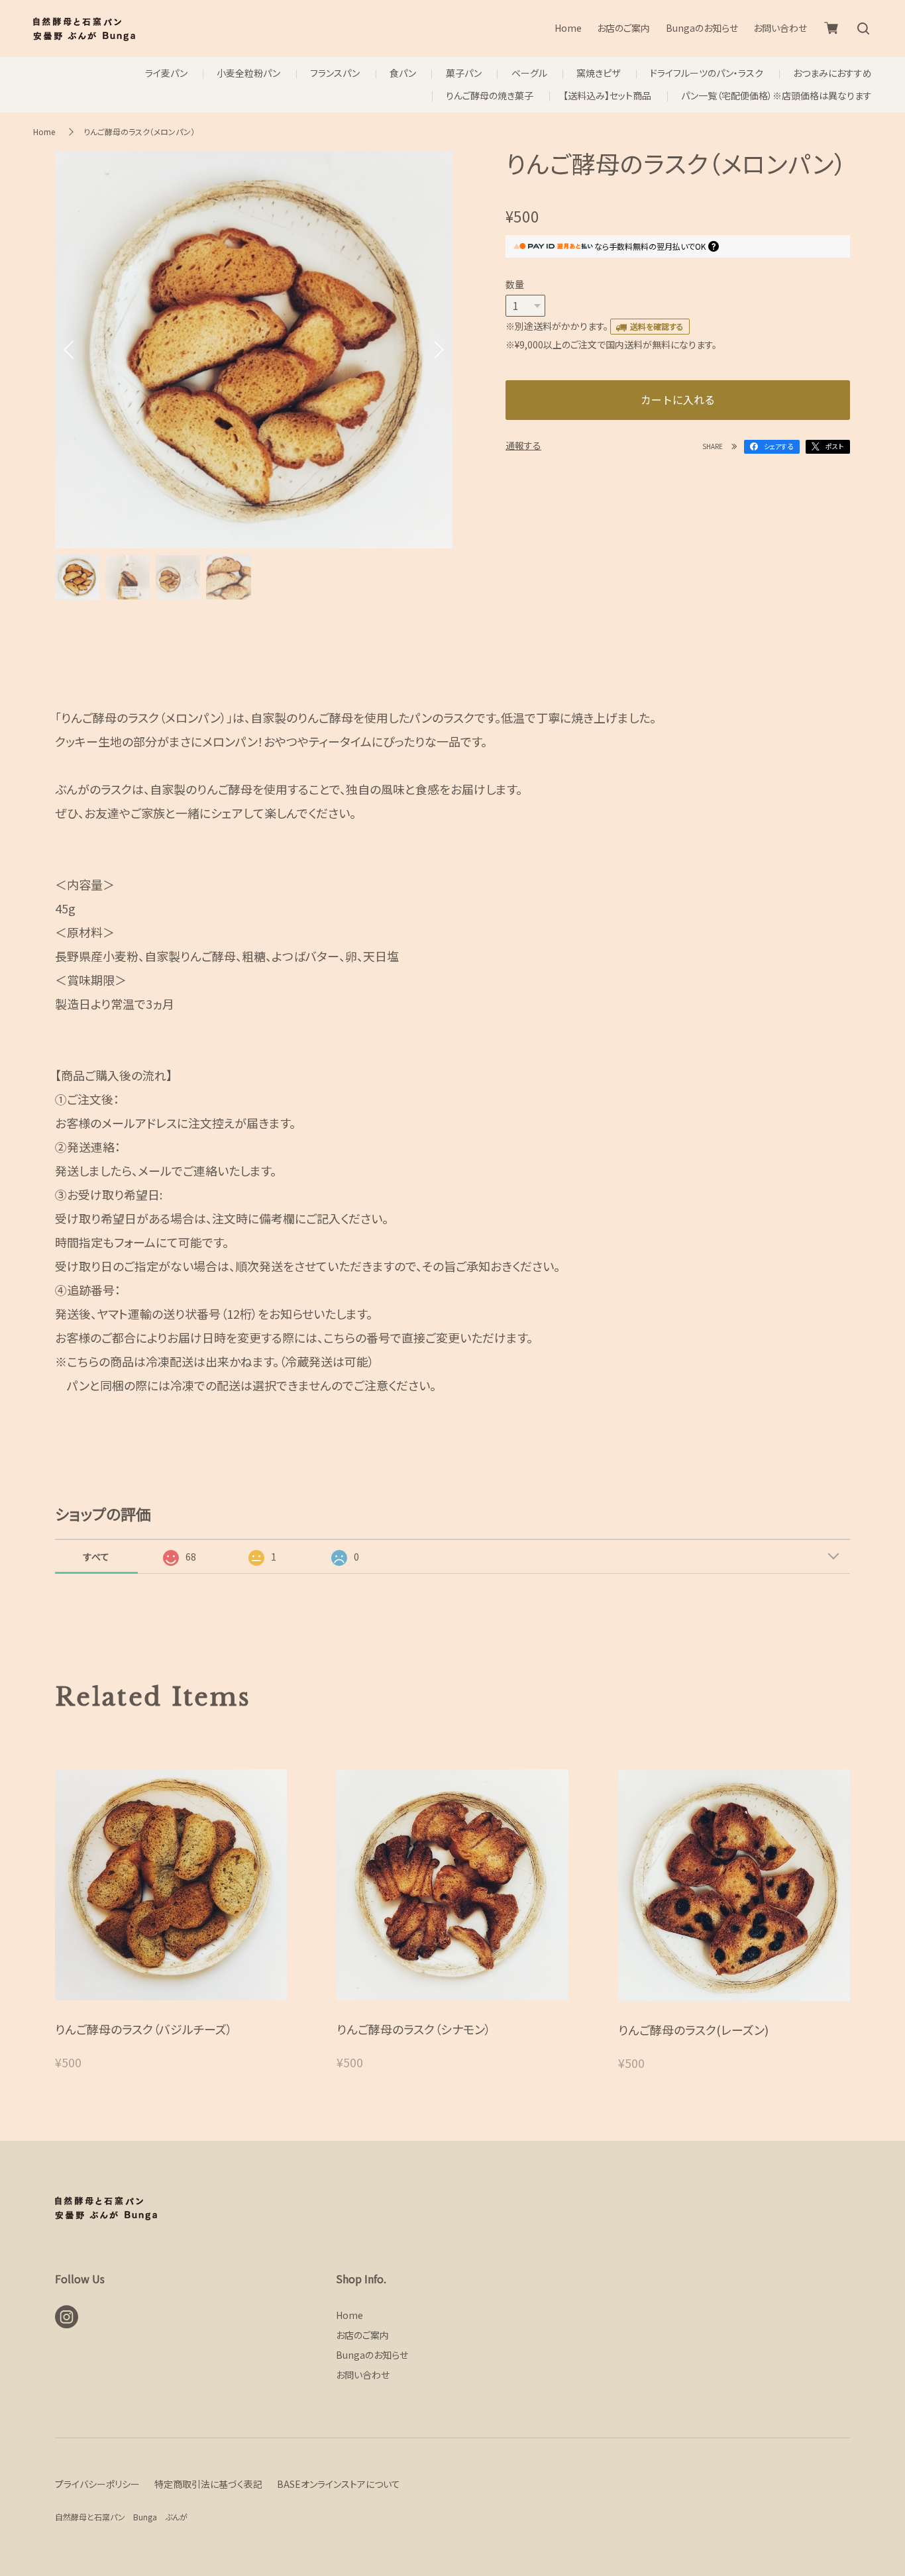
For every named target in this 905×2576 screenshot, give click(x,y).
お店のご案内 (623, 28)
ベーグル (529, 73)
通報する (523, 445)
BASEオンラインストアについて (339, 2484)
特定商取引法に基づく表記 (208, 2484)
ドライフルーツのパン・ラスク (707, 73)
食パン (403, 73)
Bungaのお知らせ (702, 28)
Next (439, 350)
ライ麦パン (166, 73)
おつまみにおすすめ (832, 73)
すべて (96, 1557)
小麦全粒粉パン (248, 73)
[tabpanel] (254, 350)
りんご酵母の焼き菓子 (490, 96)
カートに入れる (678, 399)
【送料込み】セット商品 (607, 96)
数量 (515, 284)
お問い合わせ (780, 28)
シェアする (778, 446)
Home (568, 28)
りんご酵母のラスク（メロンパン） (139, 131)
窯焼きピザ (598, 73)
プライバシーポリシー (97, 2484)
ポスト (834, 446)
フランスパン (335, 73)
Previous (68, 350)
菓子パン (464, 73)
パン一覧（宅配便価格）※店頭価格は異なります (776, 96)
